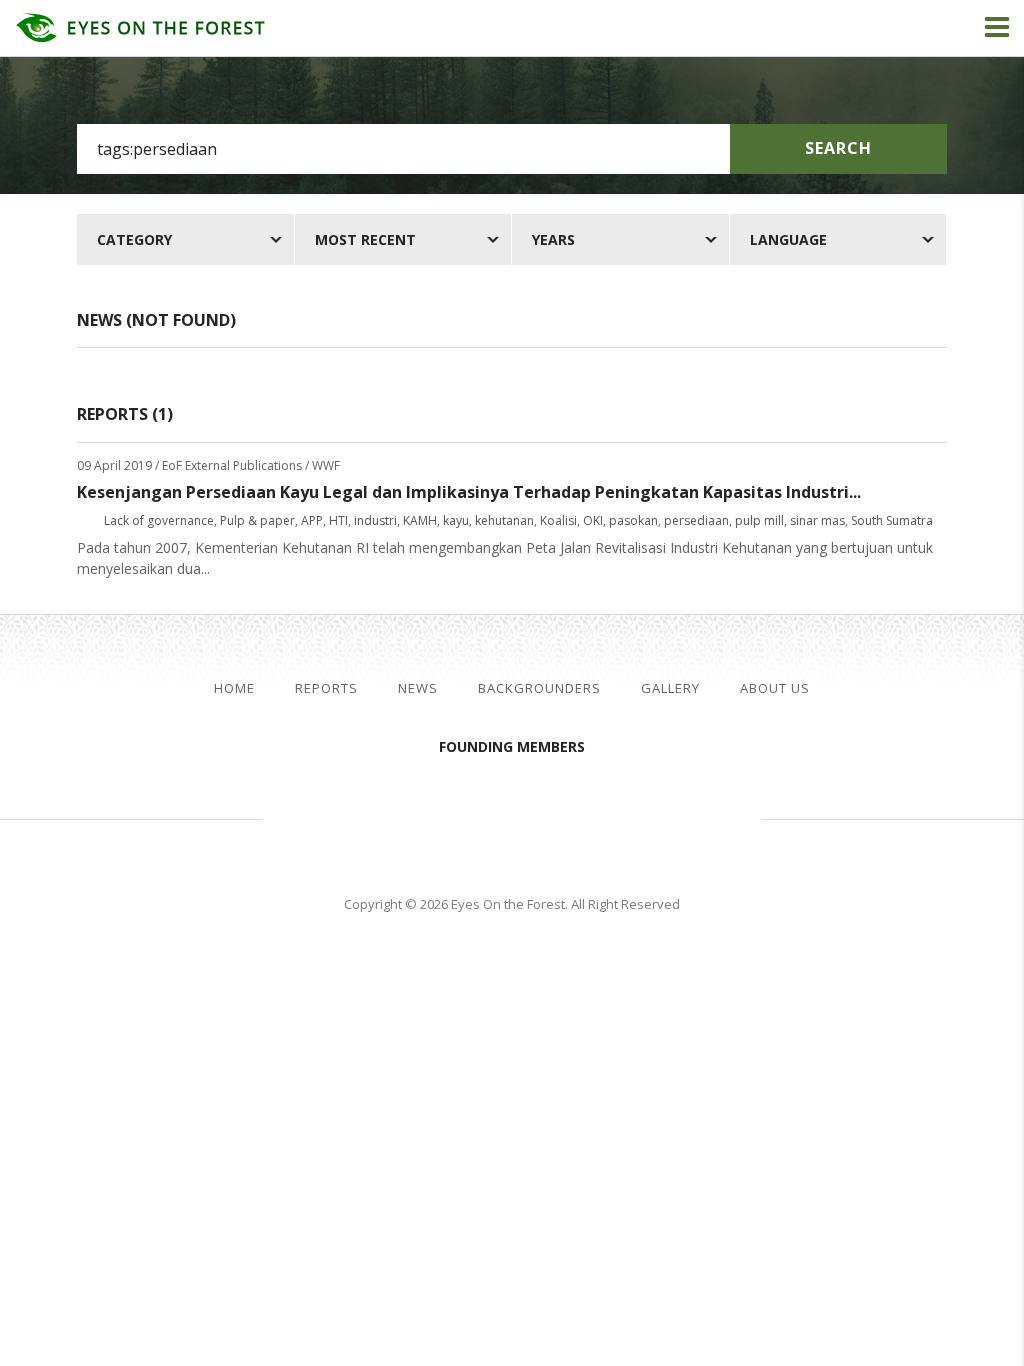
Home (234, 688)
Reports (326, 688)
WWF (682, 816)
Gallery (670, 688)
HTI (338, 520)
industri (375, 520)
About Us (775, 688)
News (418, 688)
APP (312, 520)
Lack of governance (159, 520)
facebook (962, 689)
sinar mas (817, 520)
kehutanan (504, 520)
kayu (456, 520)
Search (838, 148)
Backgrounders (539, 688)
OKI (593, 520)
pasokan (633, 520)
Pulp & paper (257, 520)
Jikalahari (372, 816)
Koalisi (558, 520)
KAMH (420, 520)
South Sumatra (892, 520)
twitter (995, 689)
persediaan (696, 520)
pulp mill (759, 520)
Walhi (542, 816)
